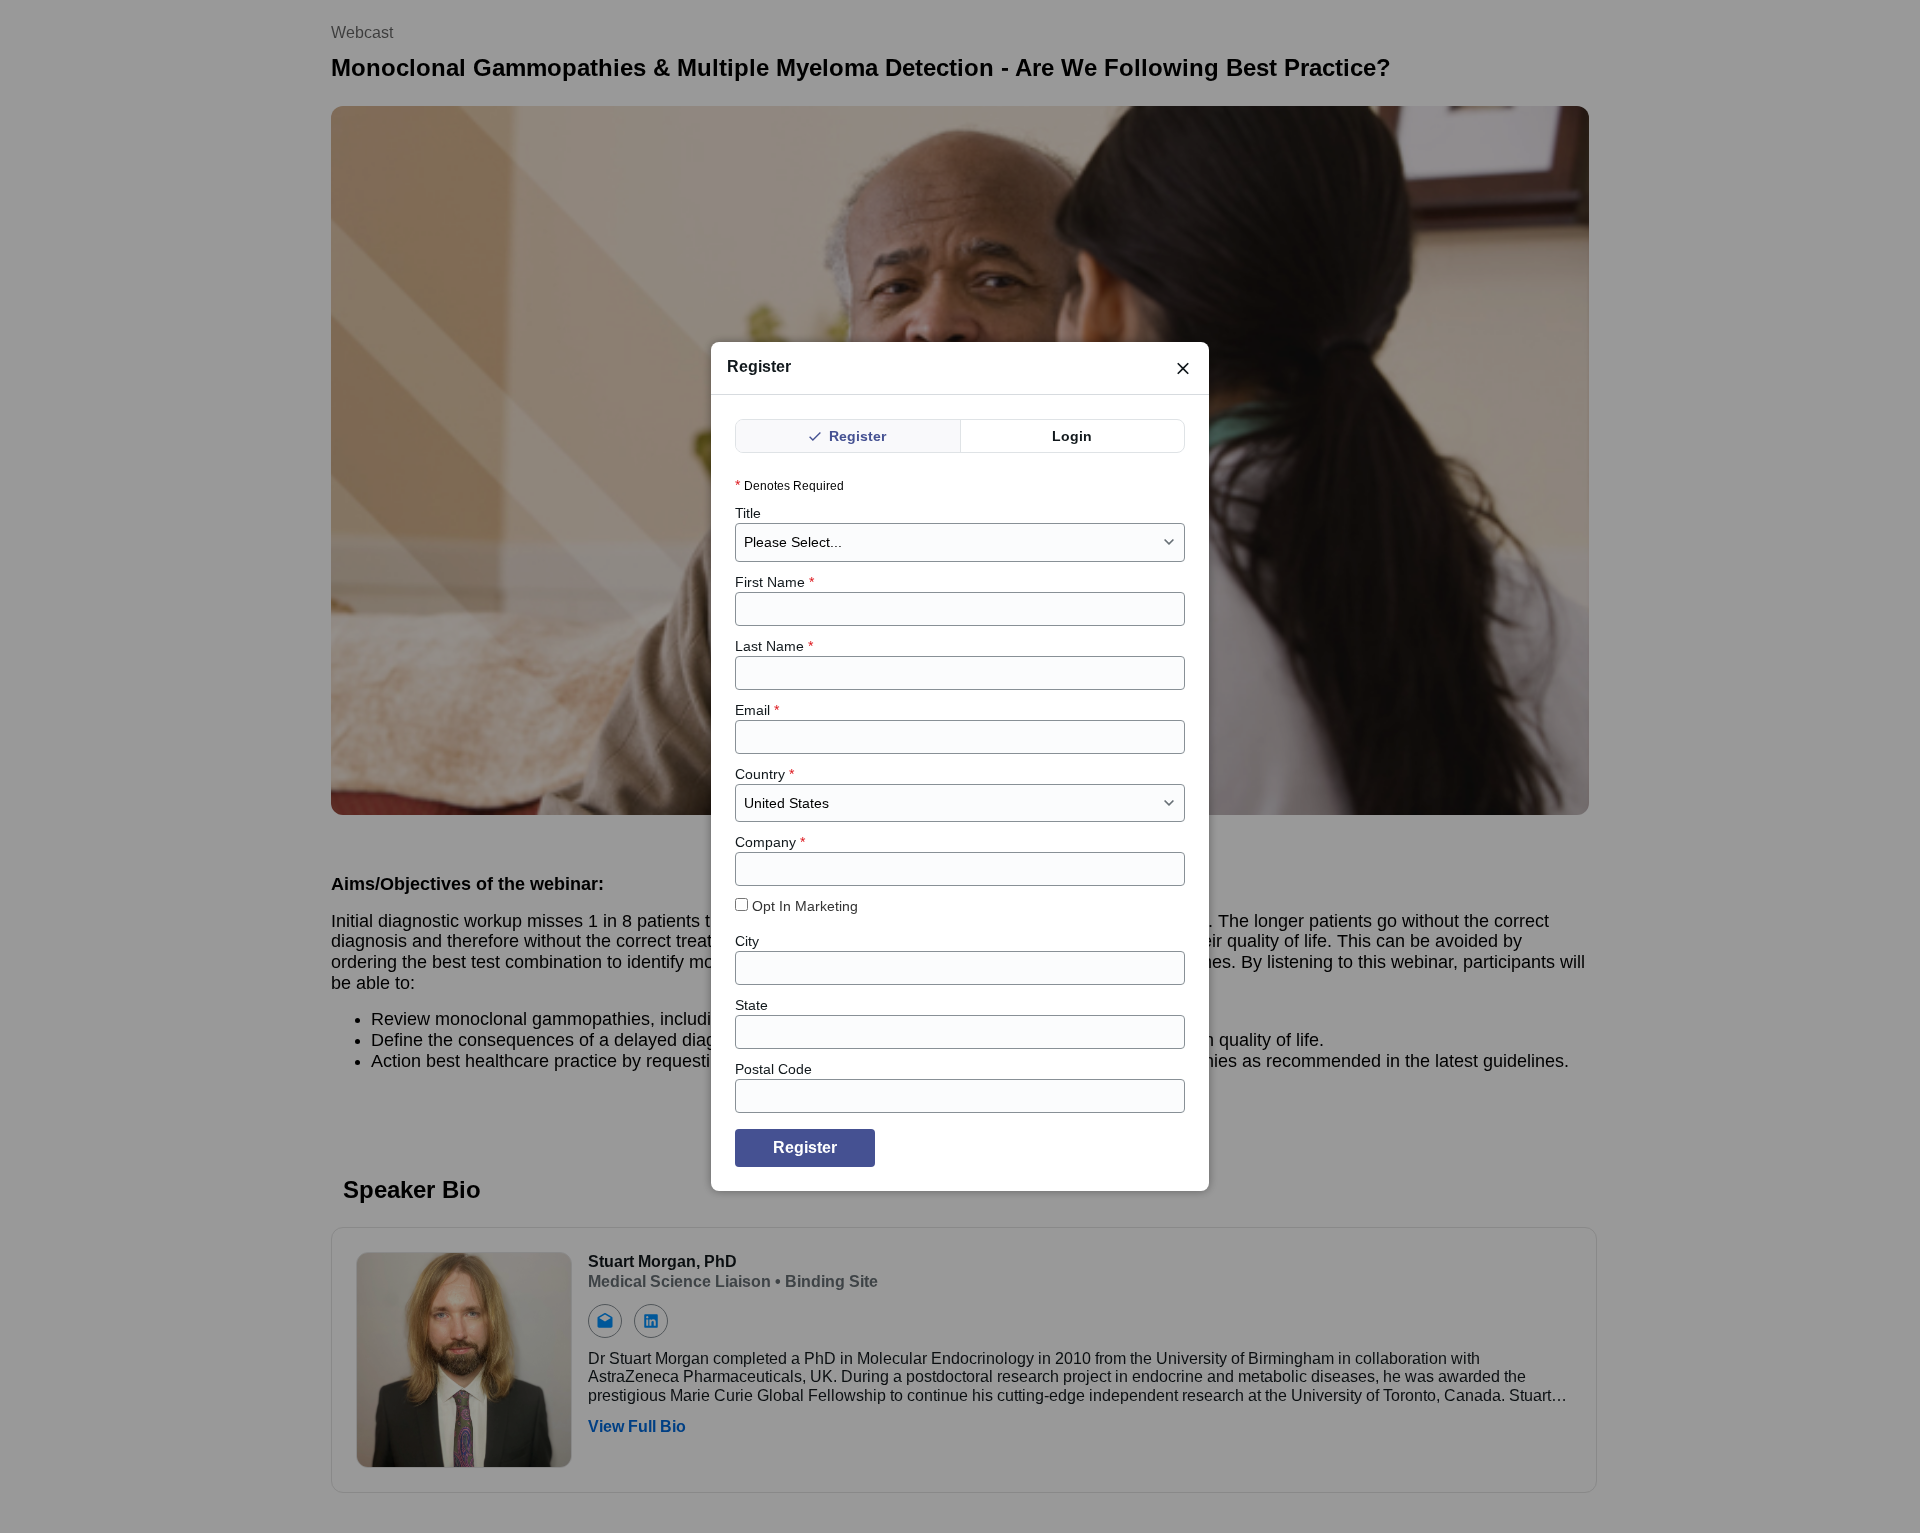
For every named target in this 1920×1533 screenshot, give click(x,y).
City (747, 941)
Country (764, 774)
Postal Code (773, 1069)
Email (757, 710)
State (751, 1005)
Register (855, 436)
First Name (774, 582)
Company (770, 842)
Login (1072, 436)
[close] (1183, 368)
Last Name (774, 646)
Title (748, 513)
